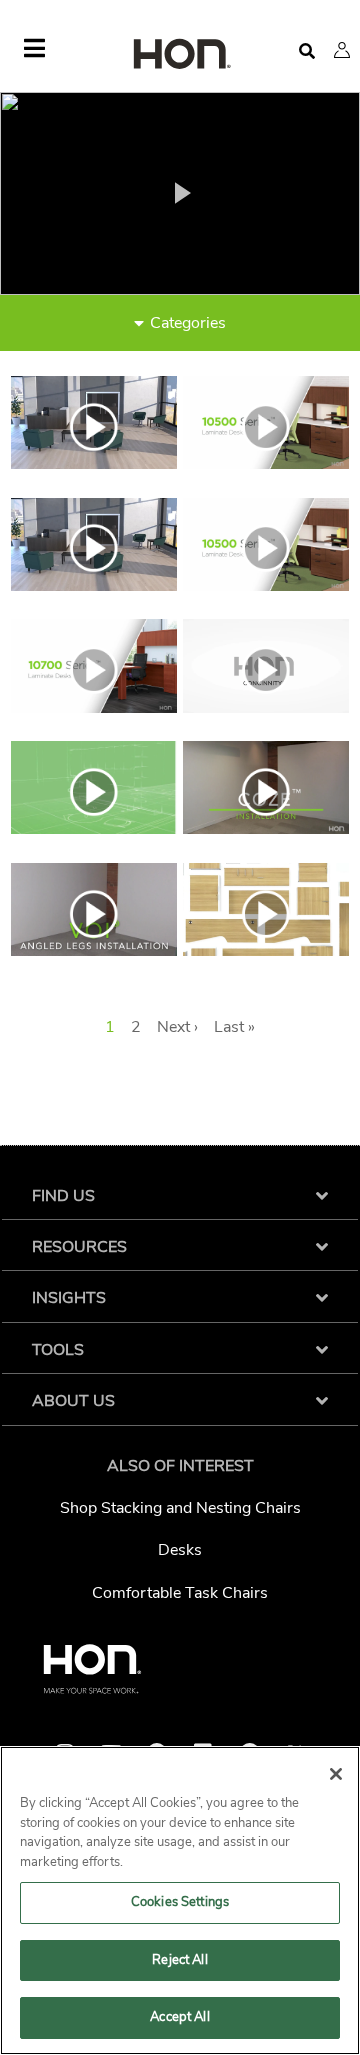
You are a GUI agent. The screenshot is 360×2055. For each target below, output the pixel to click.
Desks (180, 1550)
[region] (180, 1900)
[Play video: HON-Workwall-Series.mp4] (180, 193)
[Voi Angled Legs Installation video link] (94, 951)
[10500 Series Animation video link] (94, 464)
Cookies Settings (180, 1902)
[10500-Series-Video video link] (266, 586)
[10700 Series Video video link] (94, 708)
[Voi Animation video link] (266, 951)
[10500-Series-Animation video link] (94, 586)
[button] (342, 50)
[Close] (336, 1774)
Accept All (179, 2017)
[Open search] (307, 51)
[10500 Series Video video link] (266, 464)
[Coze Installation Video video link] (266, 829)
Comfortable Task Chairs (180, 1593)
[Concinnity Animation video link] (266, 708)
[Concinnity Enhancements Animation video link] (94, 829)
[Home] (180, 55)
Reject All (179, 1960)
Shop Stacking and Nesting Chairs (180, 1508)
